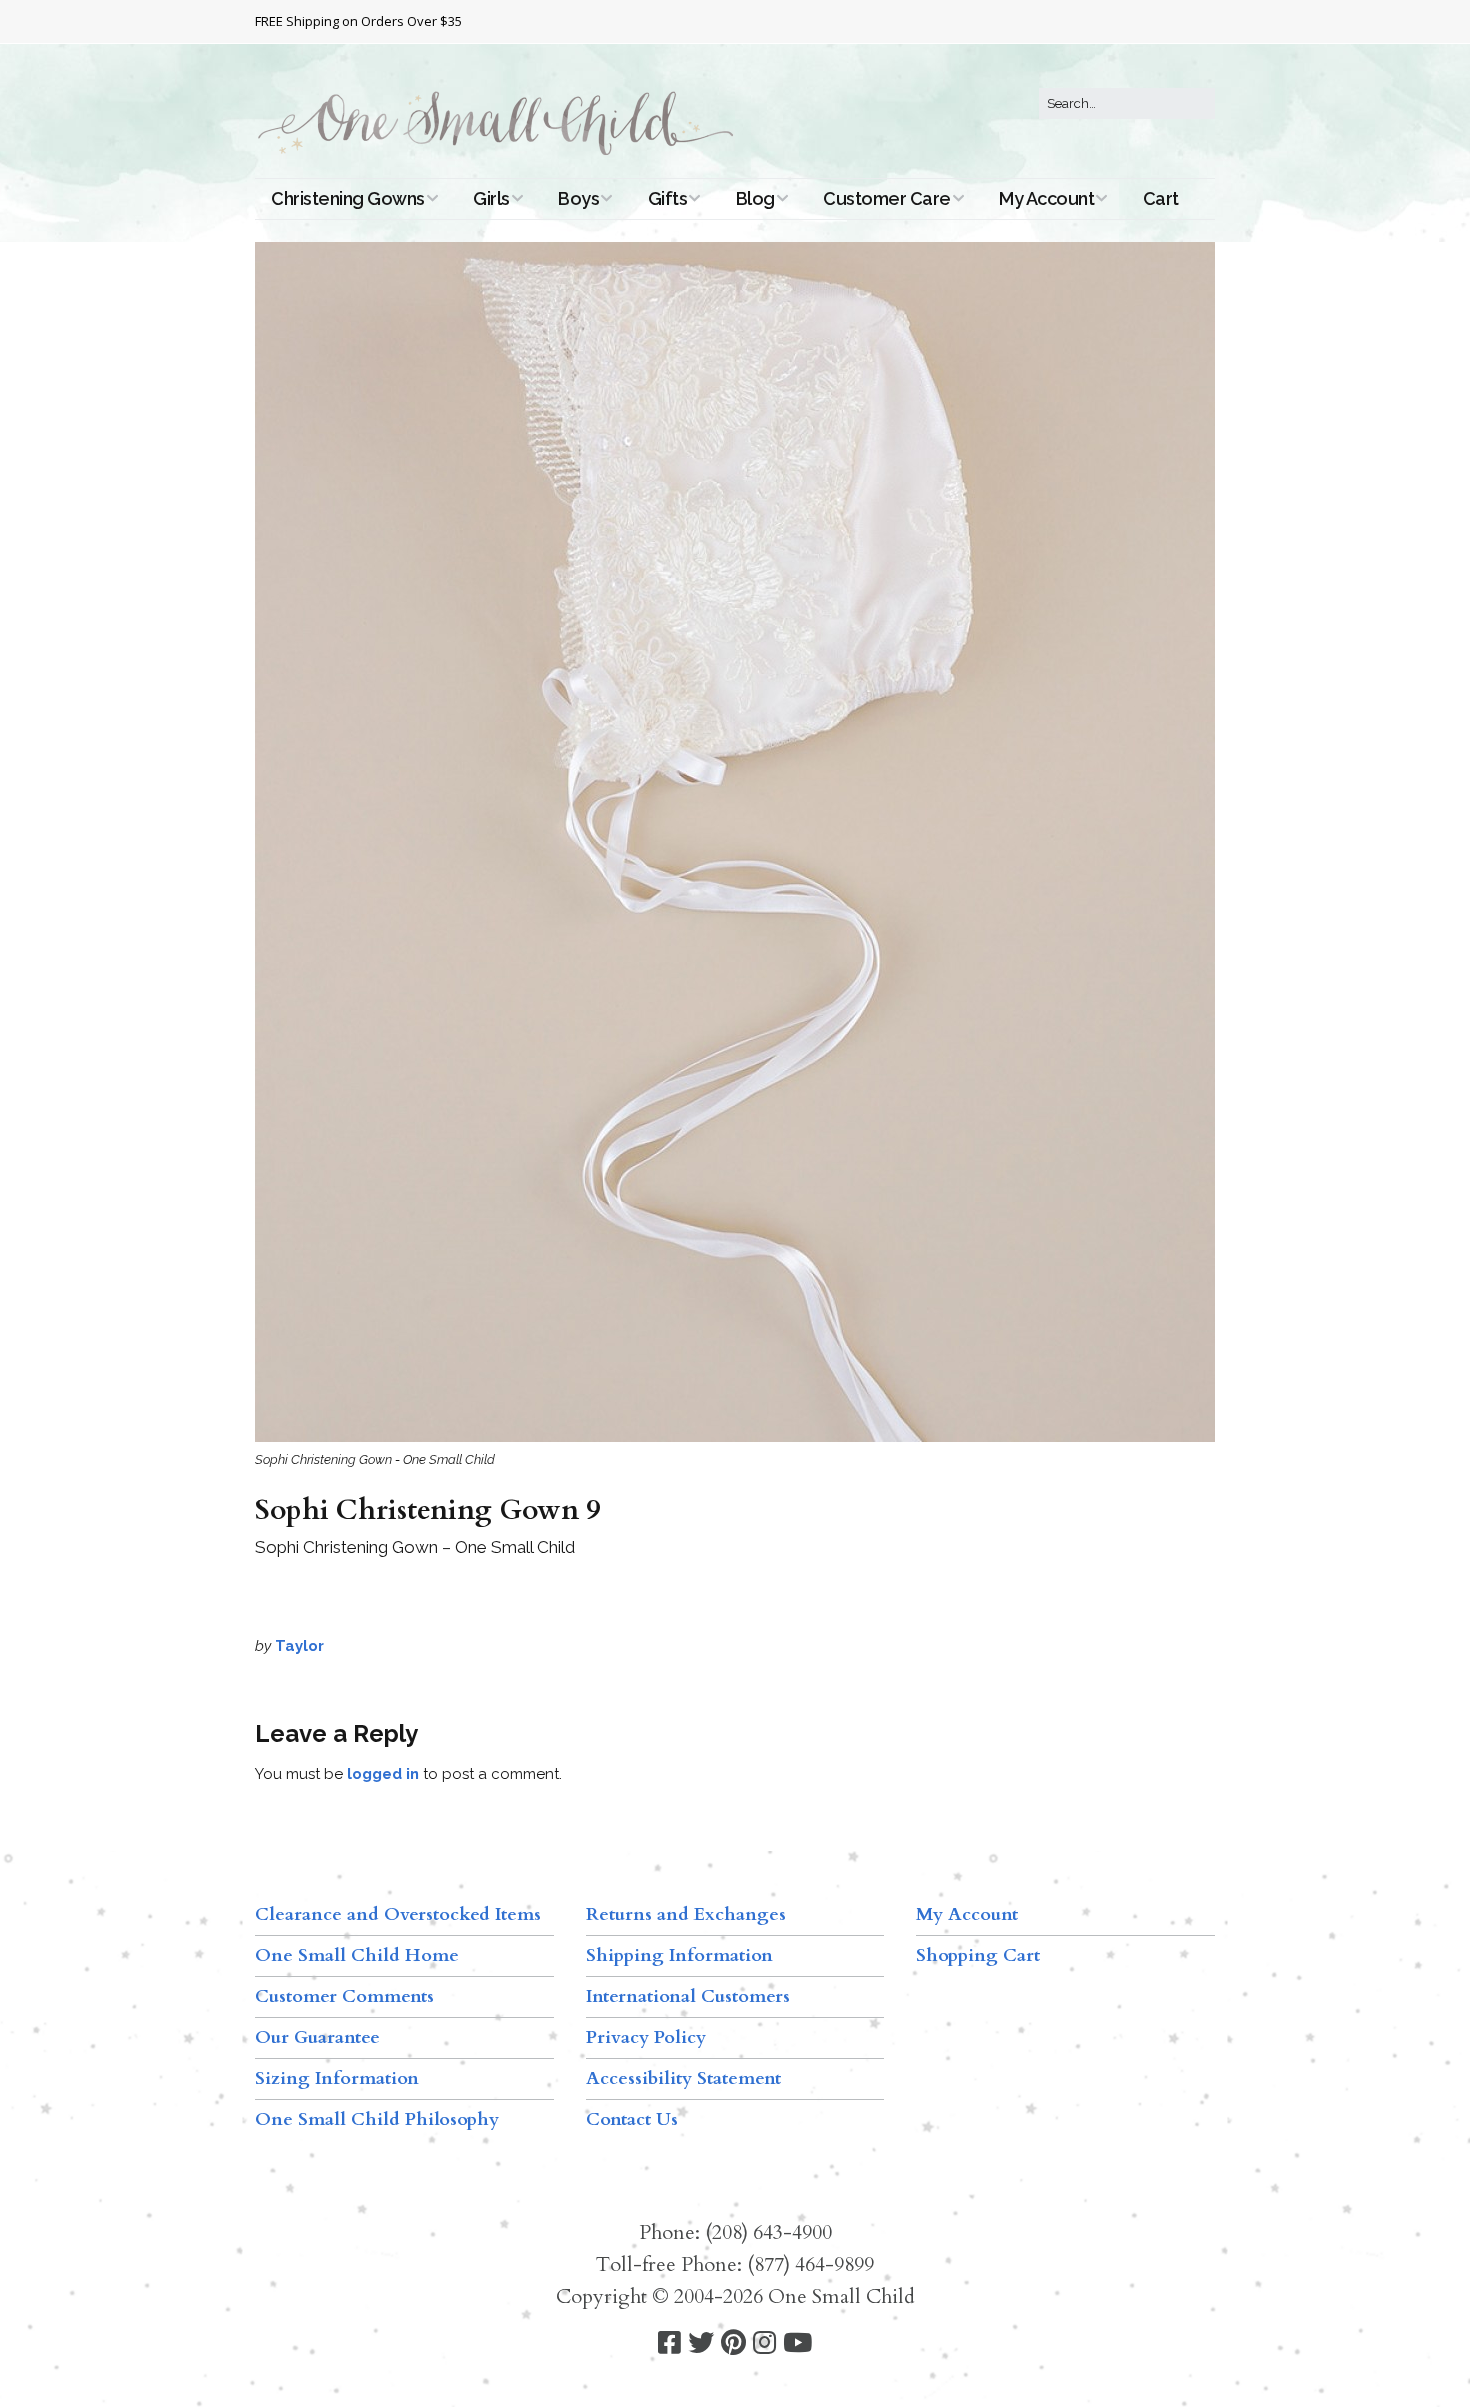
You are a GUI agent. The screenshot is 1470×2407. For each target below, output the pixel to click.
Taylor (299, 1646)
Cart (1161, 198)
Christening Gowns (348, 198)
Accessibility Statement (683, 2078)
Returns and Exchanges (686, 1914)
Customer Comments (344, 1996)
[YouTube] (797, 2343)
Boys (578, 198)
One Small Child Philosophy (377, 2119)
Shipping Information (679, 1955)
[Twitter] (701, 2343)
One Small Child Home (357, 1955)
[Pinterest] (733, 2343)
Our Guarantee (317, 2037)
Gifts (668, 198)
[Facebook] (669, 2343)
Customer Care (887, 198)
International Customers (688, 1996)
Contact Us (632, 2119)
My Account (1046, 198)
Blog (755, 198)
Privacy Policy (646, 2037)
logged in (383, 1774)
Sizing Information (337, 2078)
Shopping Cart (978, 1955)
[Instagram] (764, 2343)
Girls (491, 198)
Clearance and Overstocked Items (398, 1914)
